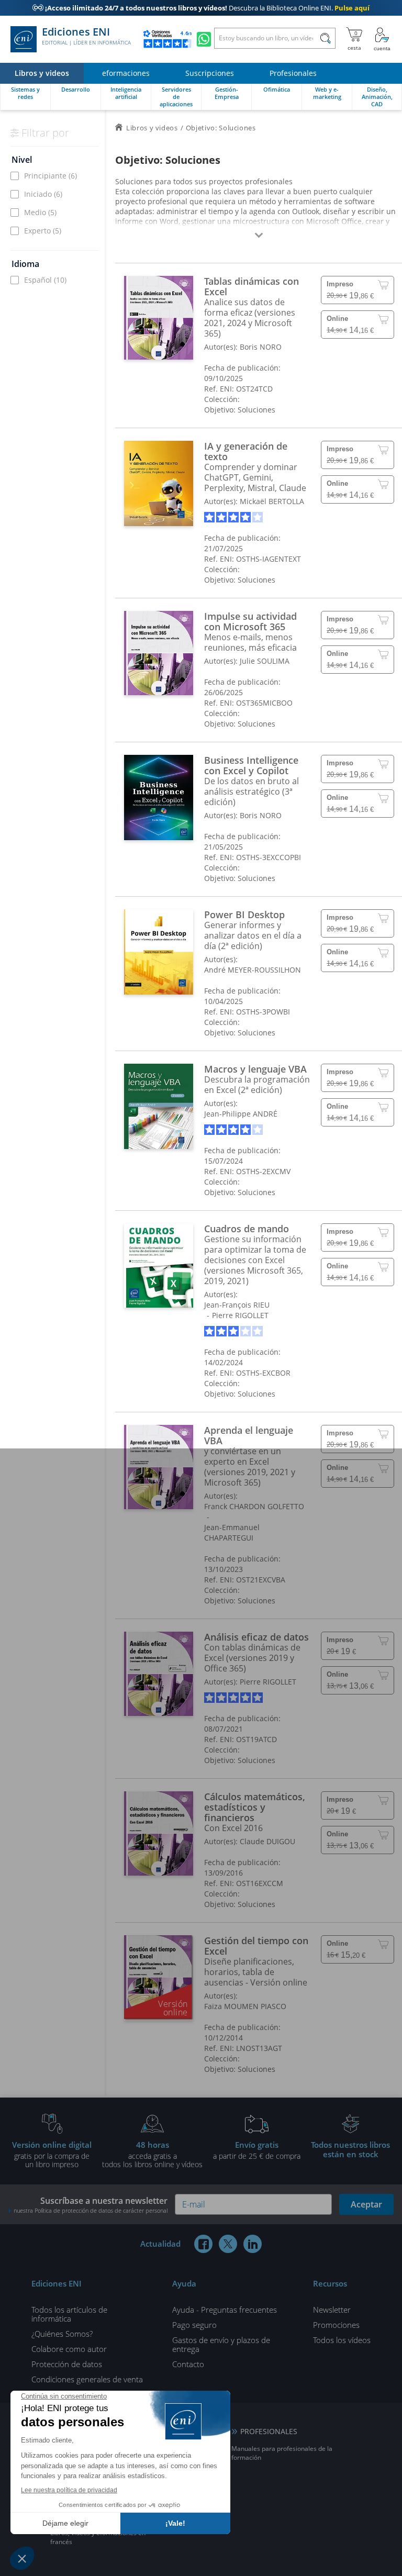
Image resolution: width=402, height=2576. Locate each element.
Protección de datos (67, 2364)
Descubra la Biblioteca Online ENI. (201, 8)
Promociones (336, 2325)
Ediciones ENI (86, 36)
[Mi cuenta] (382, 39)
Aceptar (366, 2204)
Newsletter (332, 2310)
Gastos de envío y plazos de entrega (221, 2344)
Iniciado (43, 194)
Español (45, 280)
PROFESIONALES (269, 2431)
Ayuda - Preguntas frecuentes (225, 2310)
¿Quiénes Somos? (62, 2334)
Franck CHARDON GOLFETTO (254, 1506)
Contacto (188, 2364)
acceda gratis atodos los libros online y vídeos (152, 2154)
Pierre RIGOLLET (240, 1315)
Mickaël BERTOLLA (272, 501)
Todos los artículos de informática (69, 2314)
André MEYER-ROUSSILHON (253, 970)
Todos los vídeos (342, 2340)
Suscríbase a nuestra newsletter (91, 2205)
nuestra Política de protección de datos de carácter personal (91, 2210)
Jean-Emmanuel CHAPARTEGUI (232, 1532)
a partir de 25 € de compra (257, 2150)
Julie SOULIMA (265, 661)
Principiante (51, 176)
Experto (43, 231)
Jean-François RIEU (237, 1305)
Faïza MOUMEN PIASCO (245, 2006)
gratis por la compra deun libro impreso (52, 2154)
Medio (40, 212)
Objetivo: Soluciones (240, 410)
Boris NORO (261, 347)
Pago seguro (194, 2325)
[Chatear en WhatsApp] (204, 39)
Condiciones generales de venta (87, 2379)
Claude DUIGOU (267, 1841)
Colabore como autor (69, 2349)
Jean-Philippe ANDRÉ (241, 1114)
